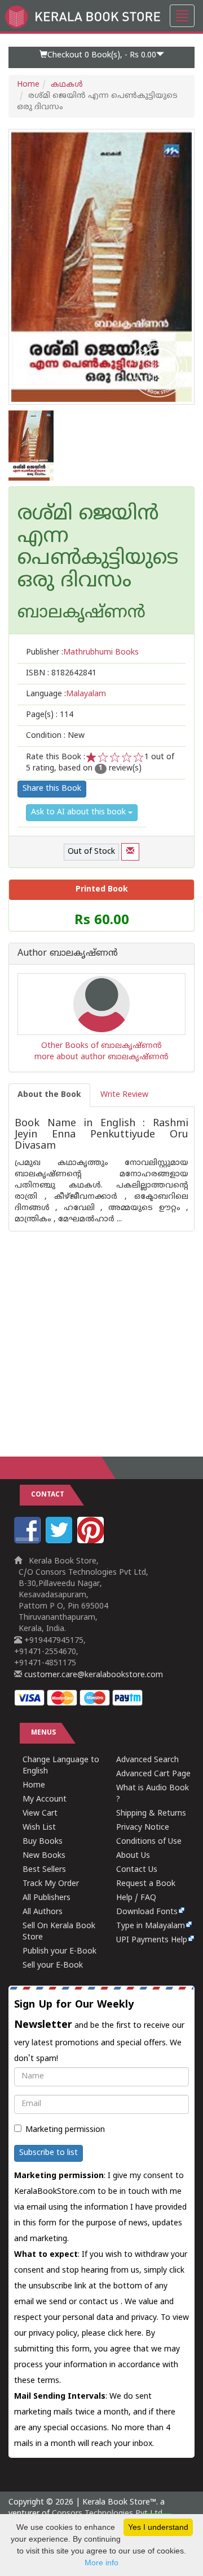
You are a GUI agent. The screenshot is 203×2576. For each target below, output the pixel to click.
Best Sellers (44, 1870)
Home (28, 85)
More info (101, 2562)
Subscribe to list (48, 2153)
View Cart (40, 1814)
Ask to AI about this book (80, 812)
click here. (127, 2334)
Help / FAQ (136, 1898)
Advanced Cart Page (153, 1774)
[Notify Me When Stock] (130, 852)
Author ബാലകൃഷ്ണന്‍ (68, 954)
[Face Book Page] (29, 1541)
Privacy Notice (143, 1828)
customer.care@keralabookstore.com (92, 1675)
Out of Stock (91, 852)
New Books (44, 1856)
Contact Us (137, 1870)
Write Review (124, 1095)
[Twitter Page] (60, 1541)
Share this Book (52, 789)
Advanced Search (147, 1760)
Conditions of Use (149, 1842)
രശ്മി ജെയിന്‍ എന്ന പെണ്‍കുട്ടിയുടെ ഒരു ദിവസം (98, 548)
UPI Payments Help (152, 1940)
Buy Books (43, 1842)
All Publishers (47, 1898)
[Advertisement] (101, 1333)
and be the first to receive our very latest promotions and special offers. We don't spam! (99, 2031)
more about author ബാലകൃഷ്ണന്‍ (101, 1057)
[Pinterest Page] (92, 1541)
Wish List (39, 1828)
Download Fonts (147, 1912)
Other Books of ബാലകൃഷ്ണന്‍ (101, 1046)
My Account (45, 1800)
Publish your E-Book (59, 1952)
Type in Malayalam (151, 1926)
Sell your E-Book (53, 1966)
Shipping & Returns (151, 1814)
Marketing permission (65, 2130)
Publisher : (82, 653)
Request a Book (146, 1884)
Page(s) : (50, 715)
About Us (133, 1856)
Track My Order (51, 1884)
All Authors (43, 1912)
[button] (101, 57)
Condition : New (55, 736)
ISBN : (61, 673)
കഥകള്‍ (67, 85)
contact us (100, 2302)
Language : (66, 694)
